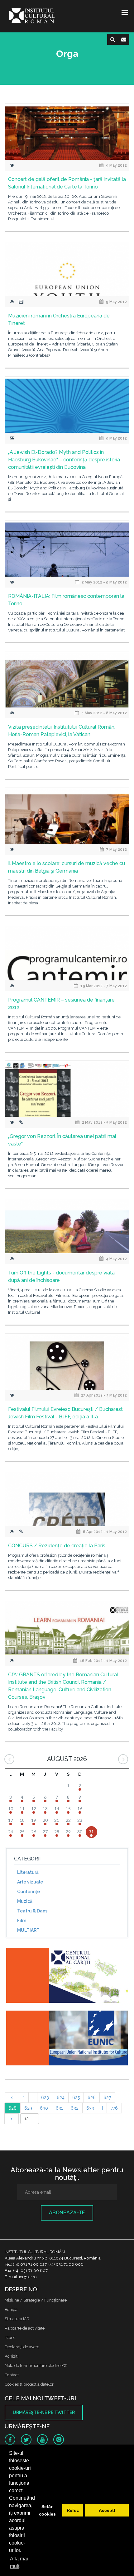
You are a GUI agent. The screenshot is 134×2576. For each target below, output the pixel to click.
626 (92, 2097)
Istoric (10, 2338)
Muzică (25, 1901)
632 (75, 2108)
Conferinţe (29, 1892)
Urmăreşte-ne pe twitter (44, 2412)
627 (107, 2097)
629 (28, 2108)
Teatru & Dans (32, 1911)
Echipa (11, 2309)
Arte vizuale (30, 1882)
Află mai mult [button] (19, 2562)
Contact (12, 2375)
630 (44, 2108)
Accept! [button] (107, 2510)
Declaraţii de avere (22, 2347)
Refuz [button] (73, 2510)
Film (22, 1921)
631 (59, 2108)
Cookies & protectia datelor (29, 2384)
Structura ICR (17, 2319)
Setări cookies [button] (47, 2510)
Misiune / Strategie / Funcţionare (36, 2300)
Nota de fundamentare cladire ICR (36, 2366)
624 (61, 2097)
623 (45, 2097)
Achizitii (12, 2356)
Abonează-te (67, 2213)
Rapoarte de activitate (25, 2328)
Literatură (28, 1872)
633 (90, 2108)
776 (114, 2108)
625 (76, 2097)
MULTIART (28, 1930)
